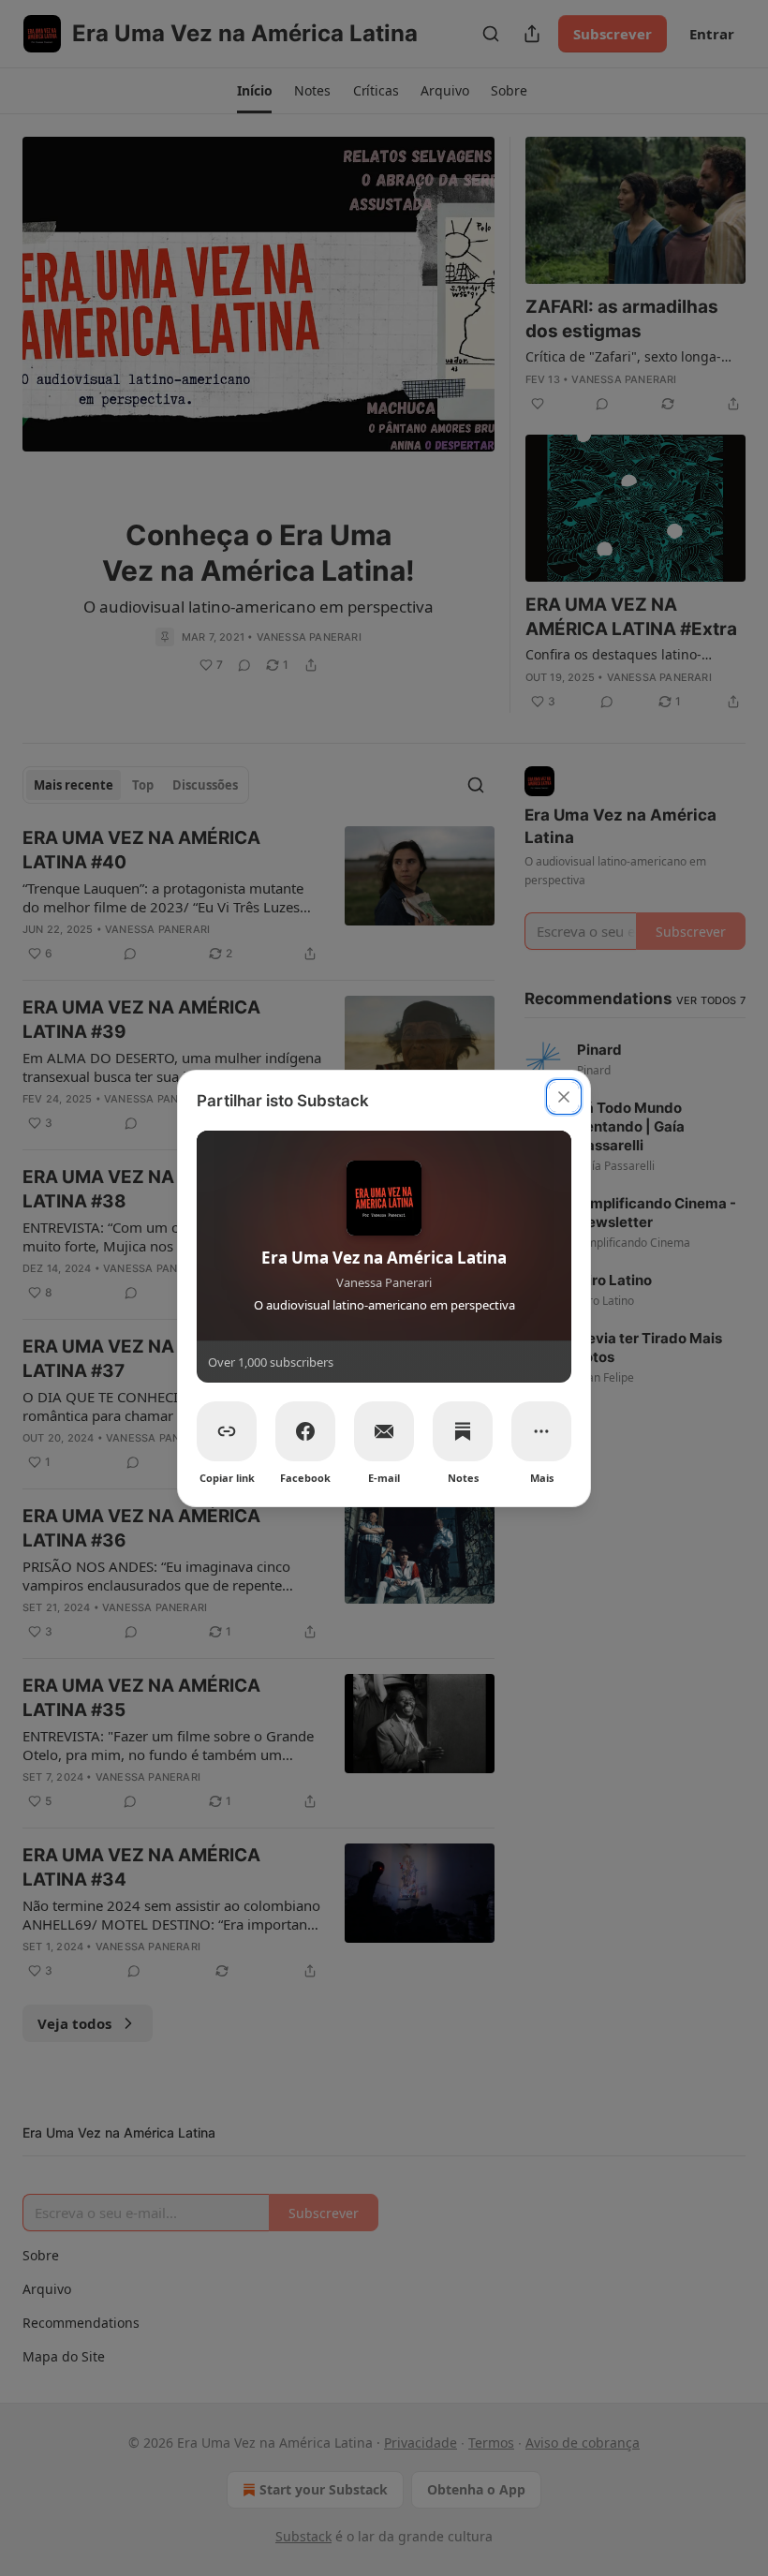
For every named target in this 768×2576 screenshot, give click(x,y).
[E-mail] (384, 1431)
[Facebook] (305, 1431)
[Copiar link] (227, 1431)
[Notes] (463, 1431)
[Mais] (541, 1431)
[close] (564, 1097)
